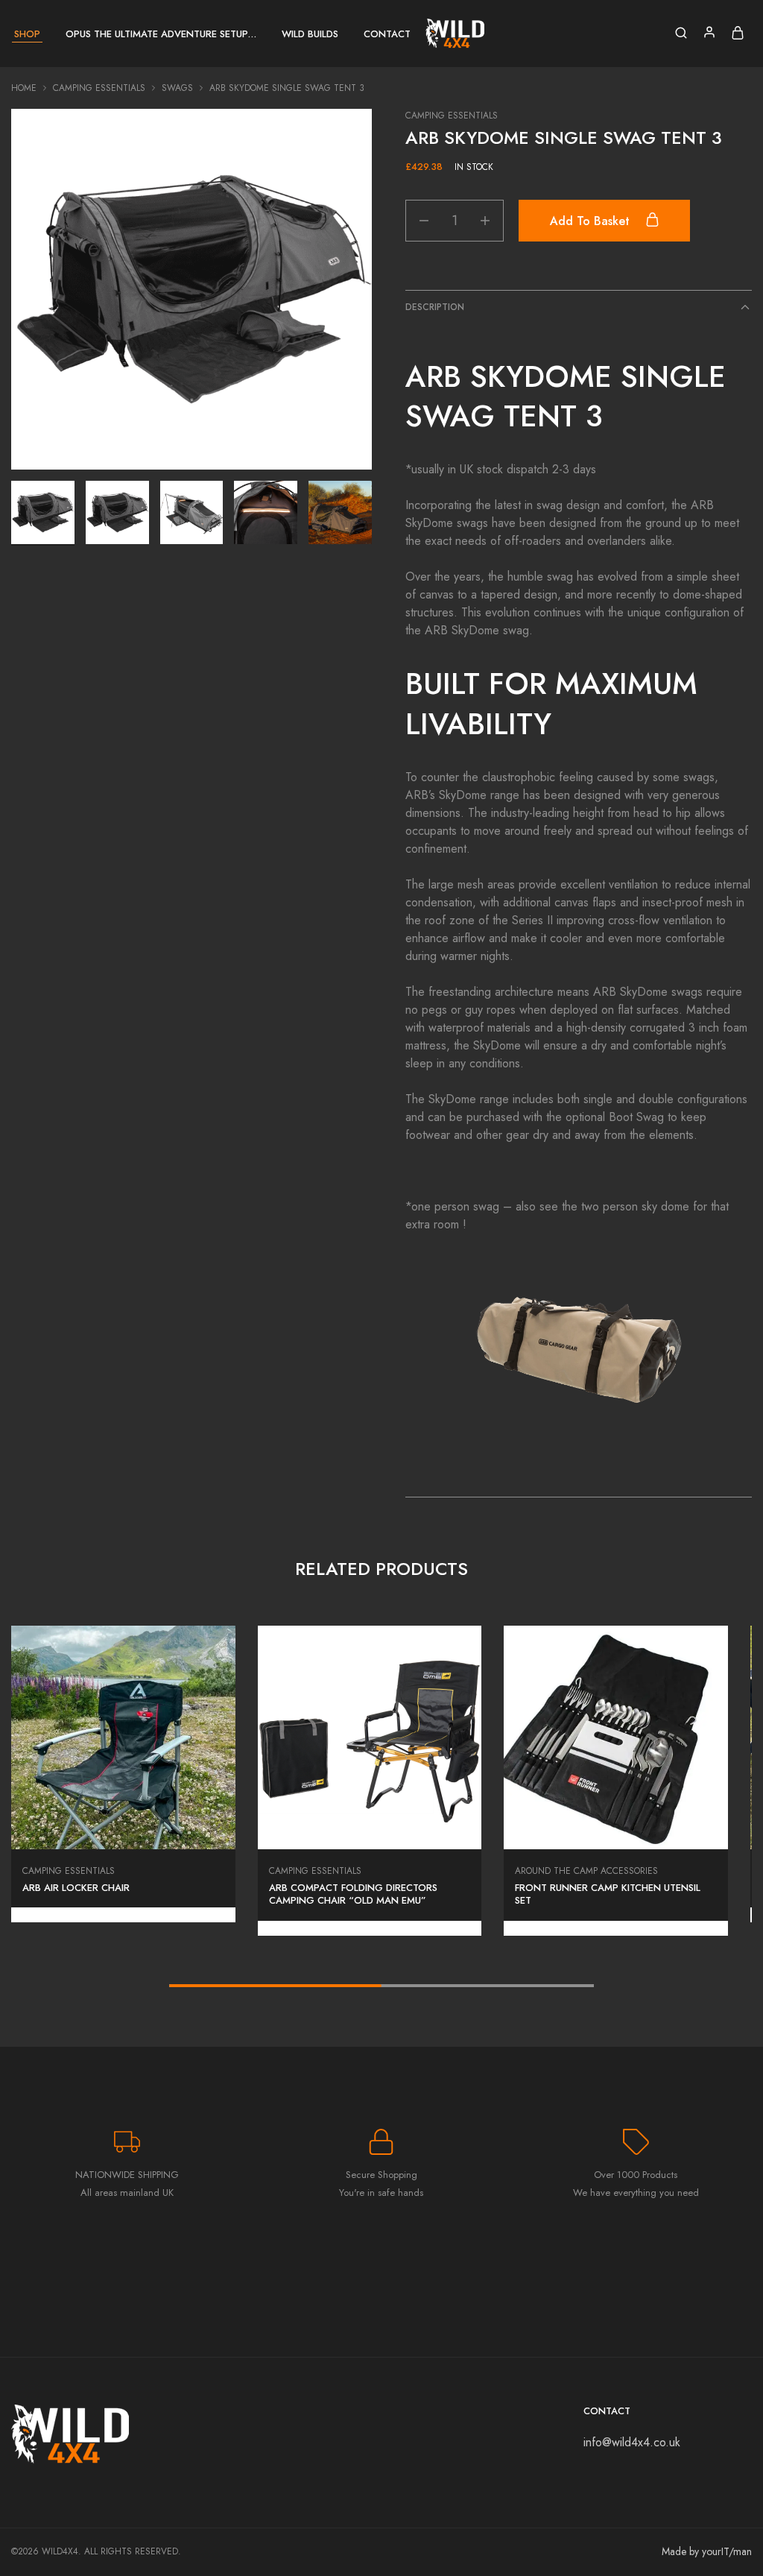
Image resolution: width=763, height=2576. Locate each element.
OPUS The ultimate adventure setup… (161, 34)
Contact (387, 34)
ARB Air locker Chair (76, 1888)
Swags (177, 88)
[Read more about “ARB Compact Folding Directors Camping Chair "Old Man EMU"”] (370, 1827)
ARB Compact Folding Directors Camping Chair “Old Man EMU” (353, 1894)
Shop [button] (27, 34)
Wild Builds (310, 34)
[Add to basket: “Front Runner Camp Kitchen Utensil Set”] (616, 1827)
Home (24, 88)
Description (435, 307)
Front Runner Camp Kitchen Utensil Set (608, 1894)
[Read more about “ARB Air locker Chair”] (123, 1827)
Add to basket (592, 221)
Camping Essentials (99, 88)
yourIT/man (727, 2551)
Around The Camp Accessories (586, 1871)
